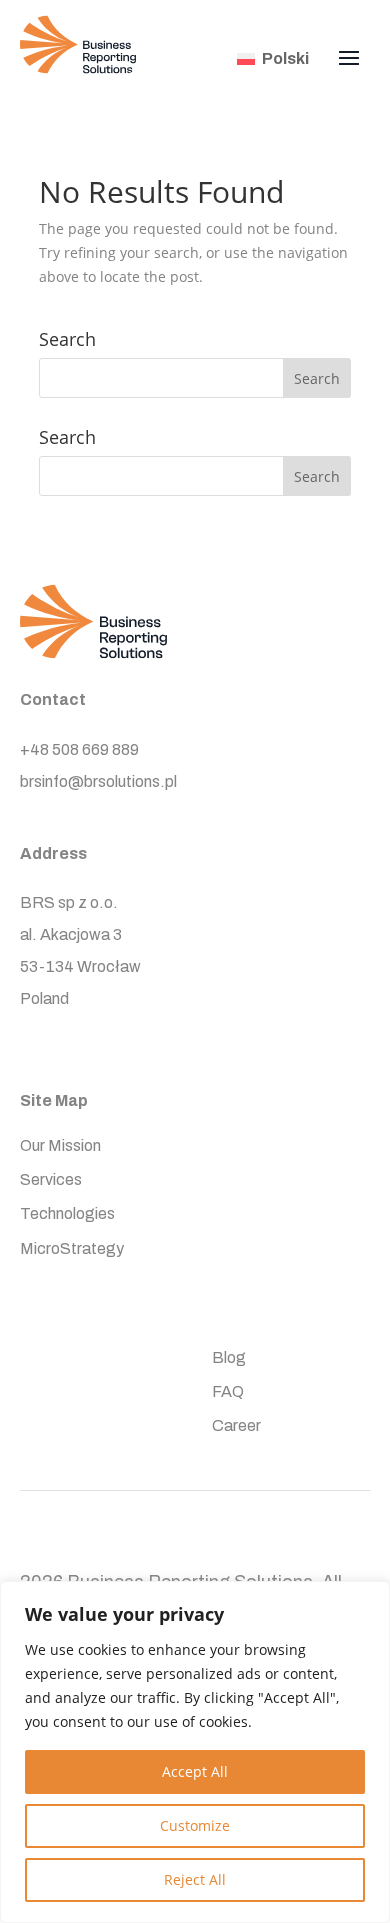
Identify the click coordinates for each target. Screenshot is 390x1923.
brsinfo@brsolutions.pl (98, 781)
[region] (195, 1752)
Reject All (195, 1879)
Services (51, 1180)
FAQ (228, 1392)
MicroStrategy (72, 1249)
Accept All (195, 1771)
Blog (229, 1358)
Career (236, 1426)
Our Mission (60, 1146)
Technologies (67, 1214)
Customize (195, 1825)
